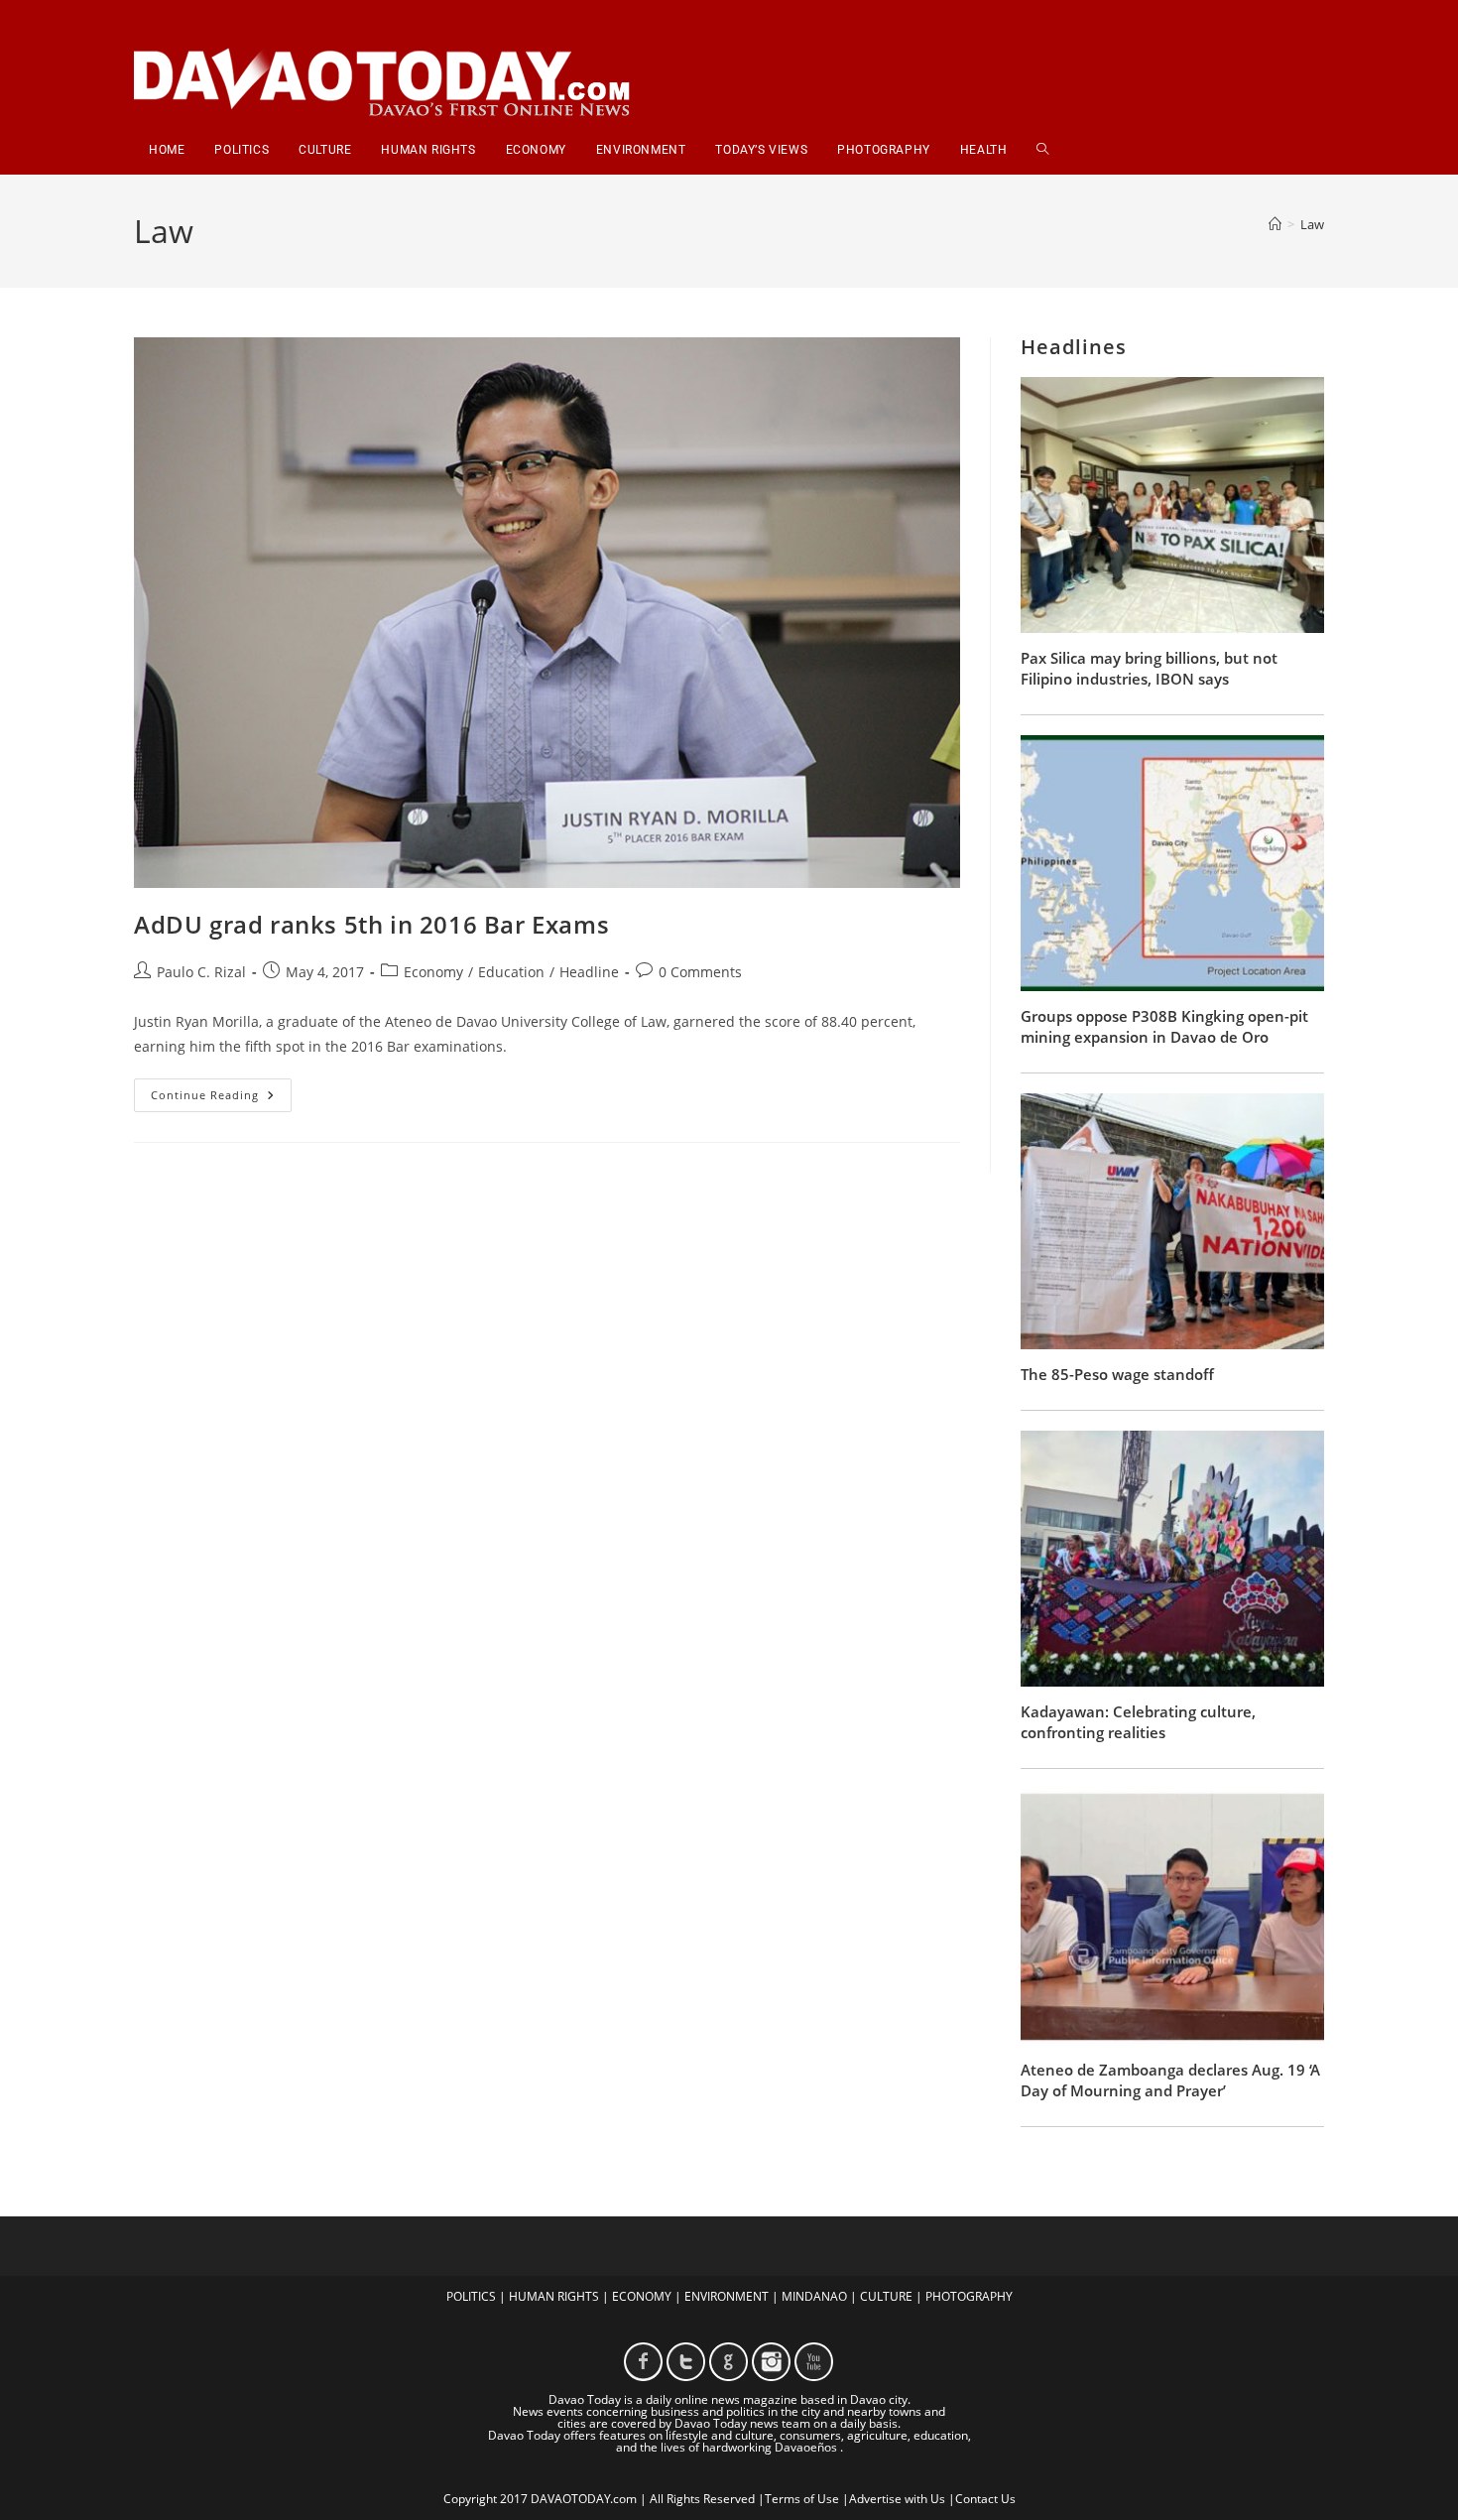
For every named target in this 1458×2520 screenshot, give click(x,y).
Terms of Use (802, 2499)
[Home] (1275, 224)
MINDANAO (814, 2296)
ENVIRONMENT (727, 2296)
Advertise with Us (897, 2499)
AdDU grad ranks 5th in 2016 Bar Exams (371, 924)
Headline (589, 972)
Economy (433, 972)
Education (511, 972)
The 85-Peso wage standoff (1117, 1374)
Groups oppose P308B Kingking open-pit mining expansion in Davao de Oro (1164, 1026)
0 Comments (700, 972)
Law (1312, 224)
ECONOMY (642, 2296)
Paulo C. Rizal (201, 972)
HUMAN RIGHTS (554, 2296)
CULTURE (886, 2296)
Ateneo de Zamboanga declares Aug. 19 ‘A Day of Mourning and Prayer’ (1170, 2080)
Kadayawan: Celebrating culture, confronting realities (1138, 1722)
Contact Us (985, 2499)
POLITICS (471, 2296)
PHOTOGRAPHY (969, 2296)
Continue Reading (221, 1099)
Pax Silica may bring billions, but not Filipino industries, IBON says (1149, 668)
